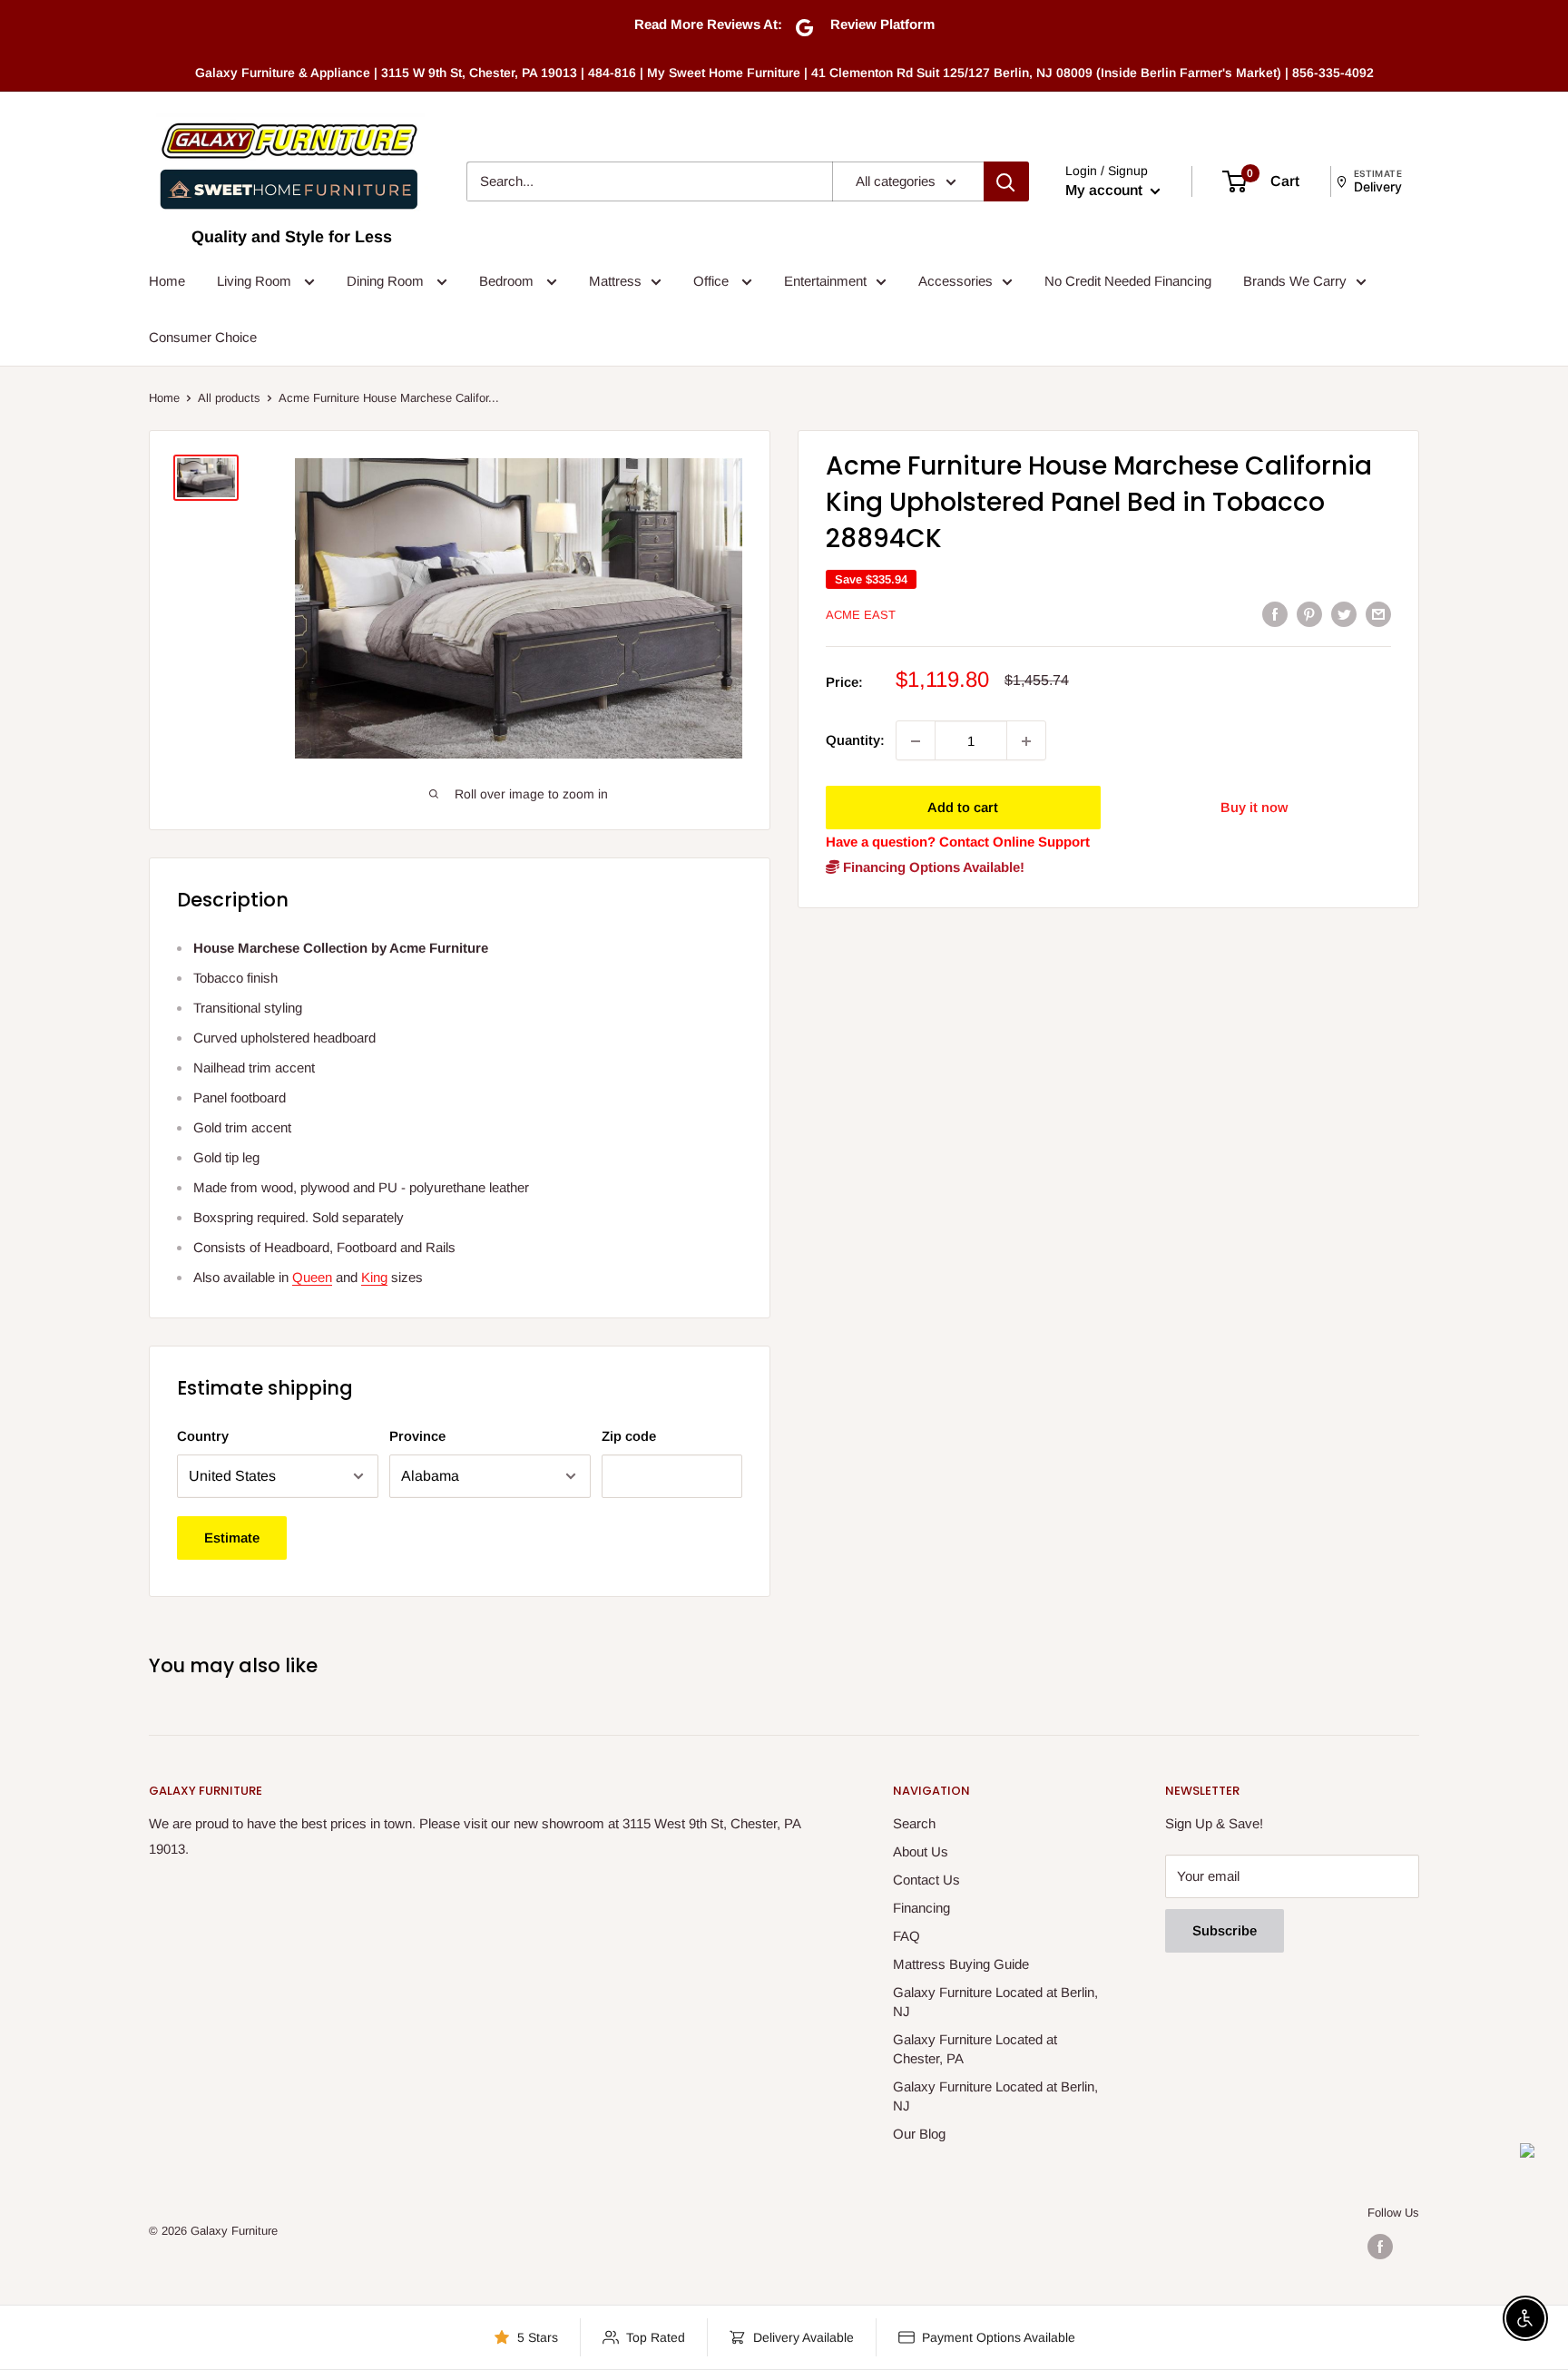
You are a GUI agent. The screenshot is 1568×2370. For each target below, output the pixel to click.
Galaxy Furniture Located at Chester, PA (975, 2049)
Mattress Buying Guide (961, 1964)
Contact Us (926, 1880)
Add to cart (963, 808)
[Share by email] (1378, 614)
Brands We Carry (1295, 281)
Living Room (256, 281)
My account (1106, 190)
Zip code (629, 1436)
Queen (312, 1277)
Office (713, 281)
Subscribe (1225, 1930)
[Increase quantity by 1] (1026, 741)
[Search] (1006, 181)
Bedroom (508, 281)
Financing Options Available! (932, 868)
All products (229, 398)
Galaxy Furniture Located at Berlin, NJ (995, 2002)
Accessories (955, 281)
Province (417, 1436)
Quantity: (855, 741)
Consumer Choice (203, 337)
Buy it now (1254, 808)
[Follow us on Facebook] (1380, 2247)
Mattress (615, 281)
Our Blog (919, 2134)
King (374, 1277)
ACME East (861, 615)
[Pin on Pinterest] (1309, 614)
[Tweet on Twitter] (1344, 614)
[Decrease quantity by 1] (916, 741)
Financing (921, 1908)
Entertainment (825, 281)
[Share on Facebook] (1275, 614)
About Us (921, 1851)
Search (914, 1823)
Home (167, 281)
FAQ (906, 1936)
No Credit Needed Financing (1128, 281)
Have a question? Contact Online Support (958, 842)
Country (203, 1436)
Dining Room (387, 281)
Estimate (232, 1538)
